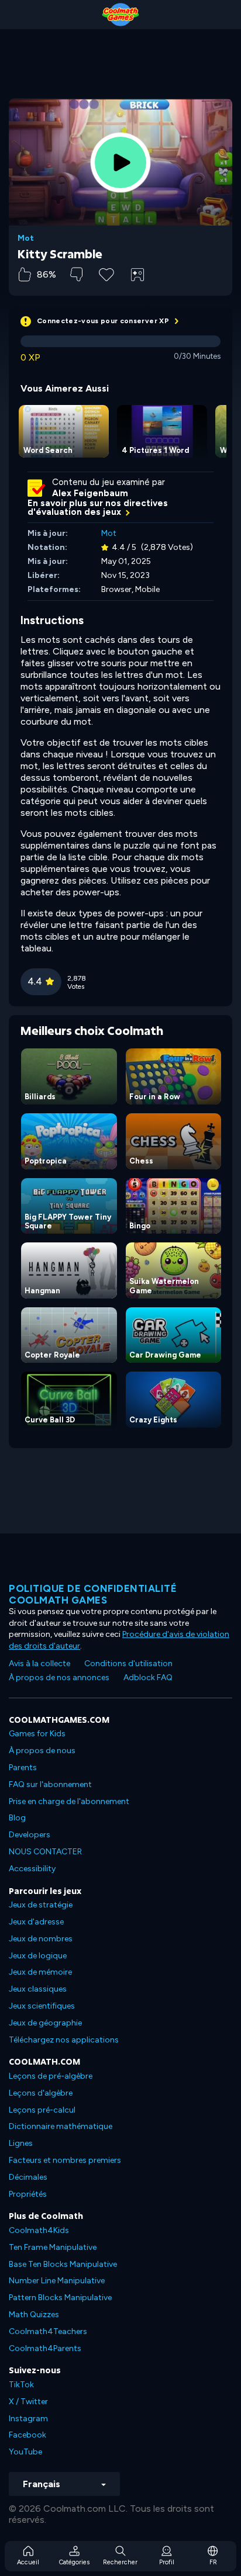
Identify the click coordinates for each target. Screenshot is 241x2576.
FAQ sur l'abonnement (50, 1784)
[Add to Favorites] (106, 273)
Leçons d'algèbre (41, 2093)
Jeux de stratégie (41, 1905)
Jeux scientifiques (42, 2006)
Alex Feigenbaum (90, 493)
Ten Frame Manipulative (53, 2247)
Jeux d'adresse (36, 1922)
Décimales (28, 2177)
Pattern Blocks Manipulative (60, 2298)
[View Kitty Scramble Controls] (137, 275)
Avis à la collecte (39, 1663)
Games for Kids (37, 1734)
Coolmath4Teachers (48, 2331)
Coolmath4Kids (39, 2230)
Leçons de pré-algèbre (51, 2076)
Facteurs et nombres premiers (65, 2160)
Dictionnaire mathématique (61, 2126)
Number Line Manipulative (57, 2281)
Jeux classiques (38, 1989)
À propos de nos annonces (59, 1677)
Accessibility (32, 1869)
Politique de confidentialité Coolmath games (93, 1594)
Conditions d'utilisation (128, 1663)
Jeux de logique (38, 1956)
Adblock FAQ (148, 1677)
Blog (17, 1818)
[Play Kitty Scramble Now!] (120, 162)
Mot (26, 238)
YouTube (25, 2452)
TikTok (21, 2385)
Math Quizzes (34, 2314)
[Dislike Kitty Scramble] (76, 274)
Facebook (27, 2435)
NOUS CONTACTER (45, 1852)
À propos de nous (42, 1751)
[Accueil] (120, 15)
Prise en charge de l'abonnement (69, 1801)
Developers (30, 1835)
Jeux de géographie (45, 2023)
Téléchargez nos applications (64, 2040)
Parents (23, 1767)
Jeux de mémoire (40, 1972)
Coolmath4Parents (45, 2348)
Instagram (28, 2419)
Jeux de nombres (41, 1939)
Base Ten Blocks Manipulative (63, 2264)
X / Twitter (28, 2402)
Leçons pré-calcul (42, 2110)
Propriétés (28, 2194)
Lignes (21, 2143)
